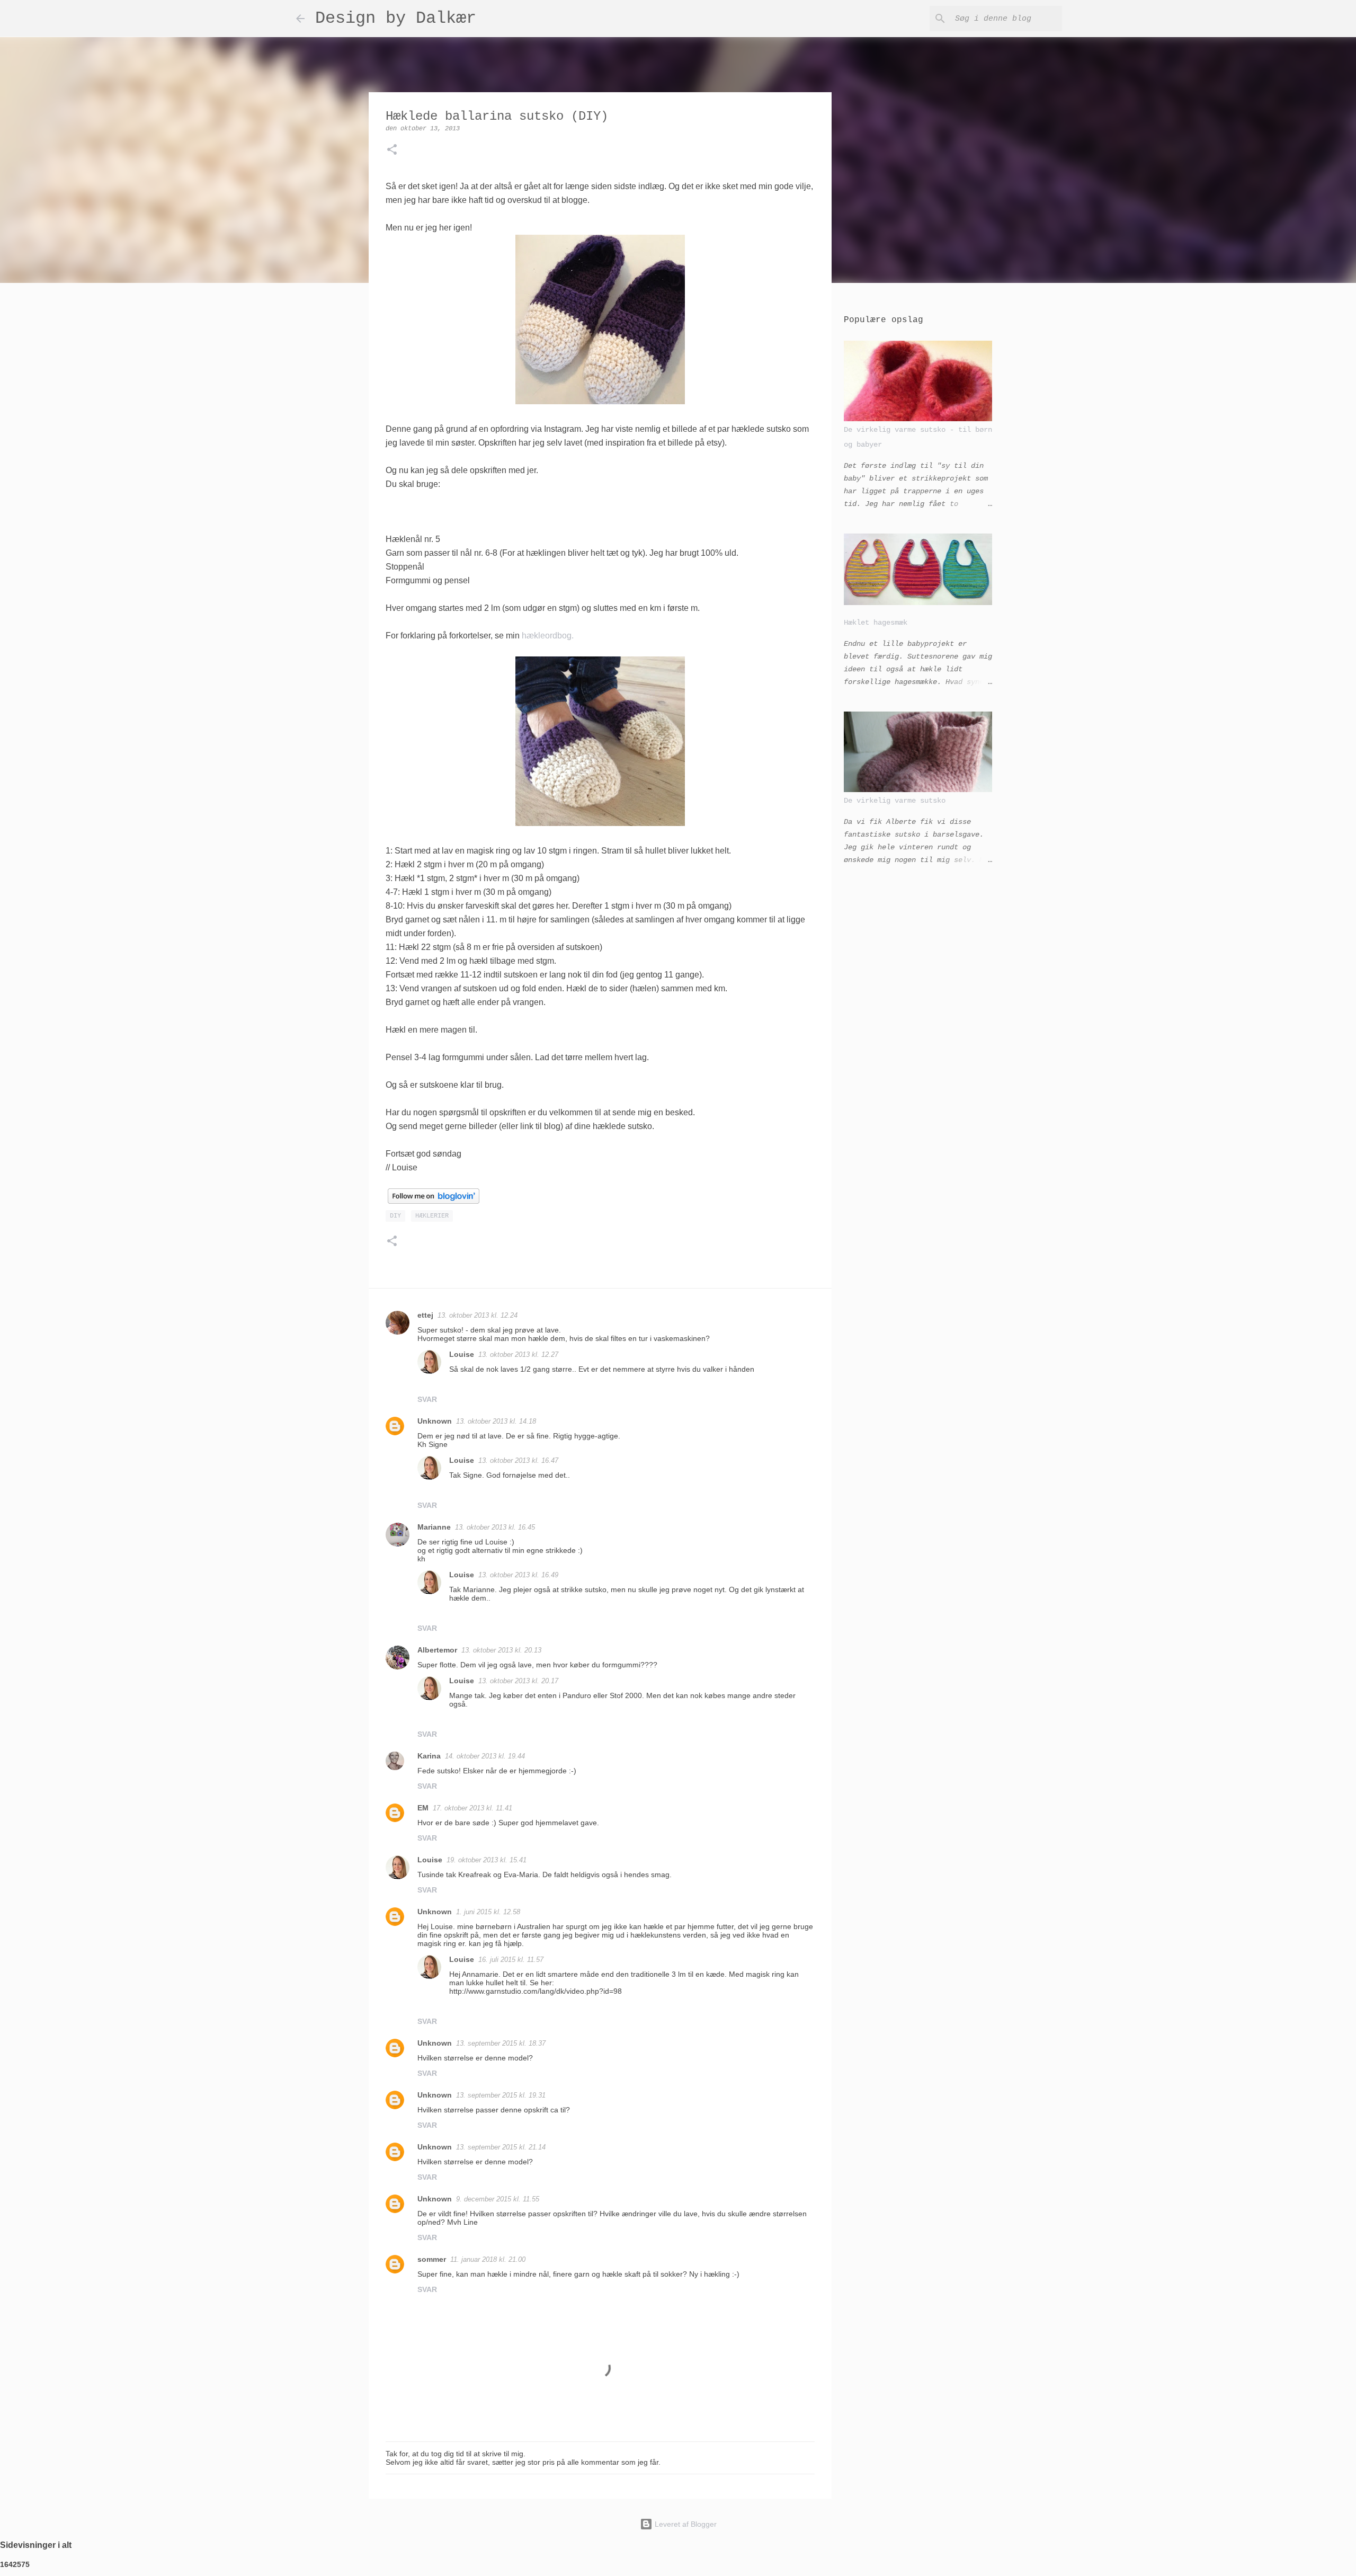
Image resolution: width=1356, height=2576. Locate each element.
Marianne (434, 1527)
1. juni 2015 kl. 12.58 (488, 1912)
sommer (432, 2259)
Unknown (435, 1421)
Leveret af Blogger (685, 2524)
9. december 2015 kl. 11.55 (498, 2199)
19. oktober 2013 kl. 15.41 (487, 1860)
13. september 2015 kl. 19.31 (501, 2095)
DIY (395, 1216)
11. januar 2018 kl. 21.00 (488, 2259)
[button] (392, 151)
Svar (427, 1399)
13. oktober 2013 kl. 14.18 (496, 1421)
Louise (462, 1354)
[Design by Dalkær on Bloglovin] (434, 1201)
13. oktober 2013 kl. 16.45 (495, 1527)
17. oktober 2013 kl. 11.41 (472, 1808)
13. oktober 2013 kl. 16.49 (518, 1575)
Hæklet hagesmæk (876, 623)
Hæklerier (432, 1216)
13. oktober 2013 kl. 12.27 (518, 1354)
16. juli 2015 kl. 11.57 (511, 1960)
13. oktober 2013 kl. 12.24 (478, 1315)
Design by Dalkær (396, 18)
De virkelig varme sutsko (895, 801)
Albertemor (437, 1650)
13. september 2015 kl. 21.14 (501, 2147)
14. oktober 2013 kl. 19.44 (485, 1756)
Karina (429, 1756)
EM (423, 1808)
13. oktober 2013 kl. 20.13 (501, 1650)
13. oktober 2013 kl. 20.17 (518, 1681)
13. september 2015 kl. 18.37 (501, 2043)
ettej (425, 1315)
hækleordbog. (548, 636)
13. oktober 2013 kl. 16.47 (518, 1460)
